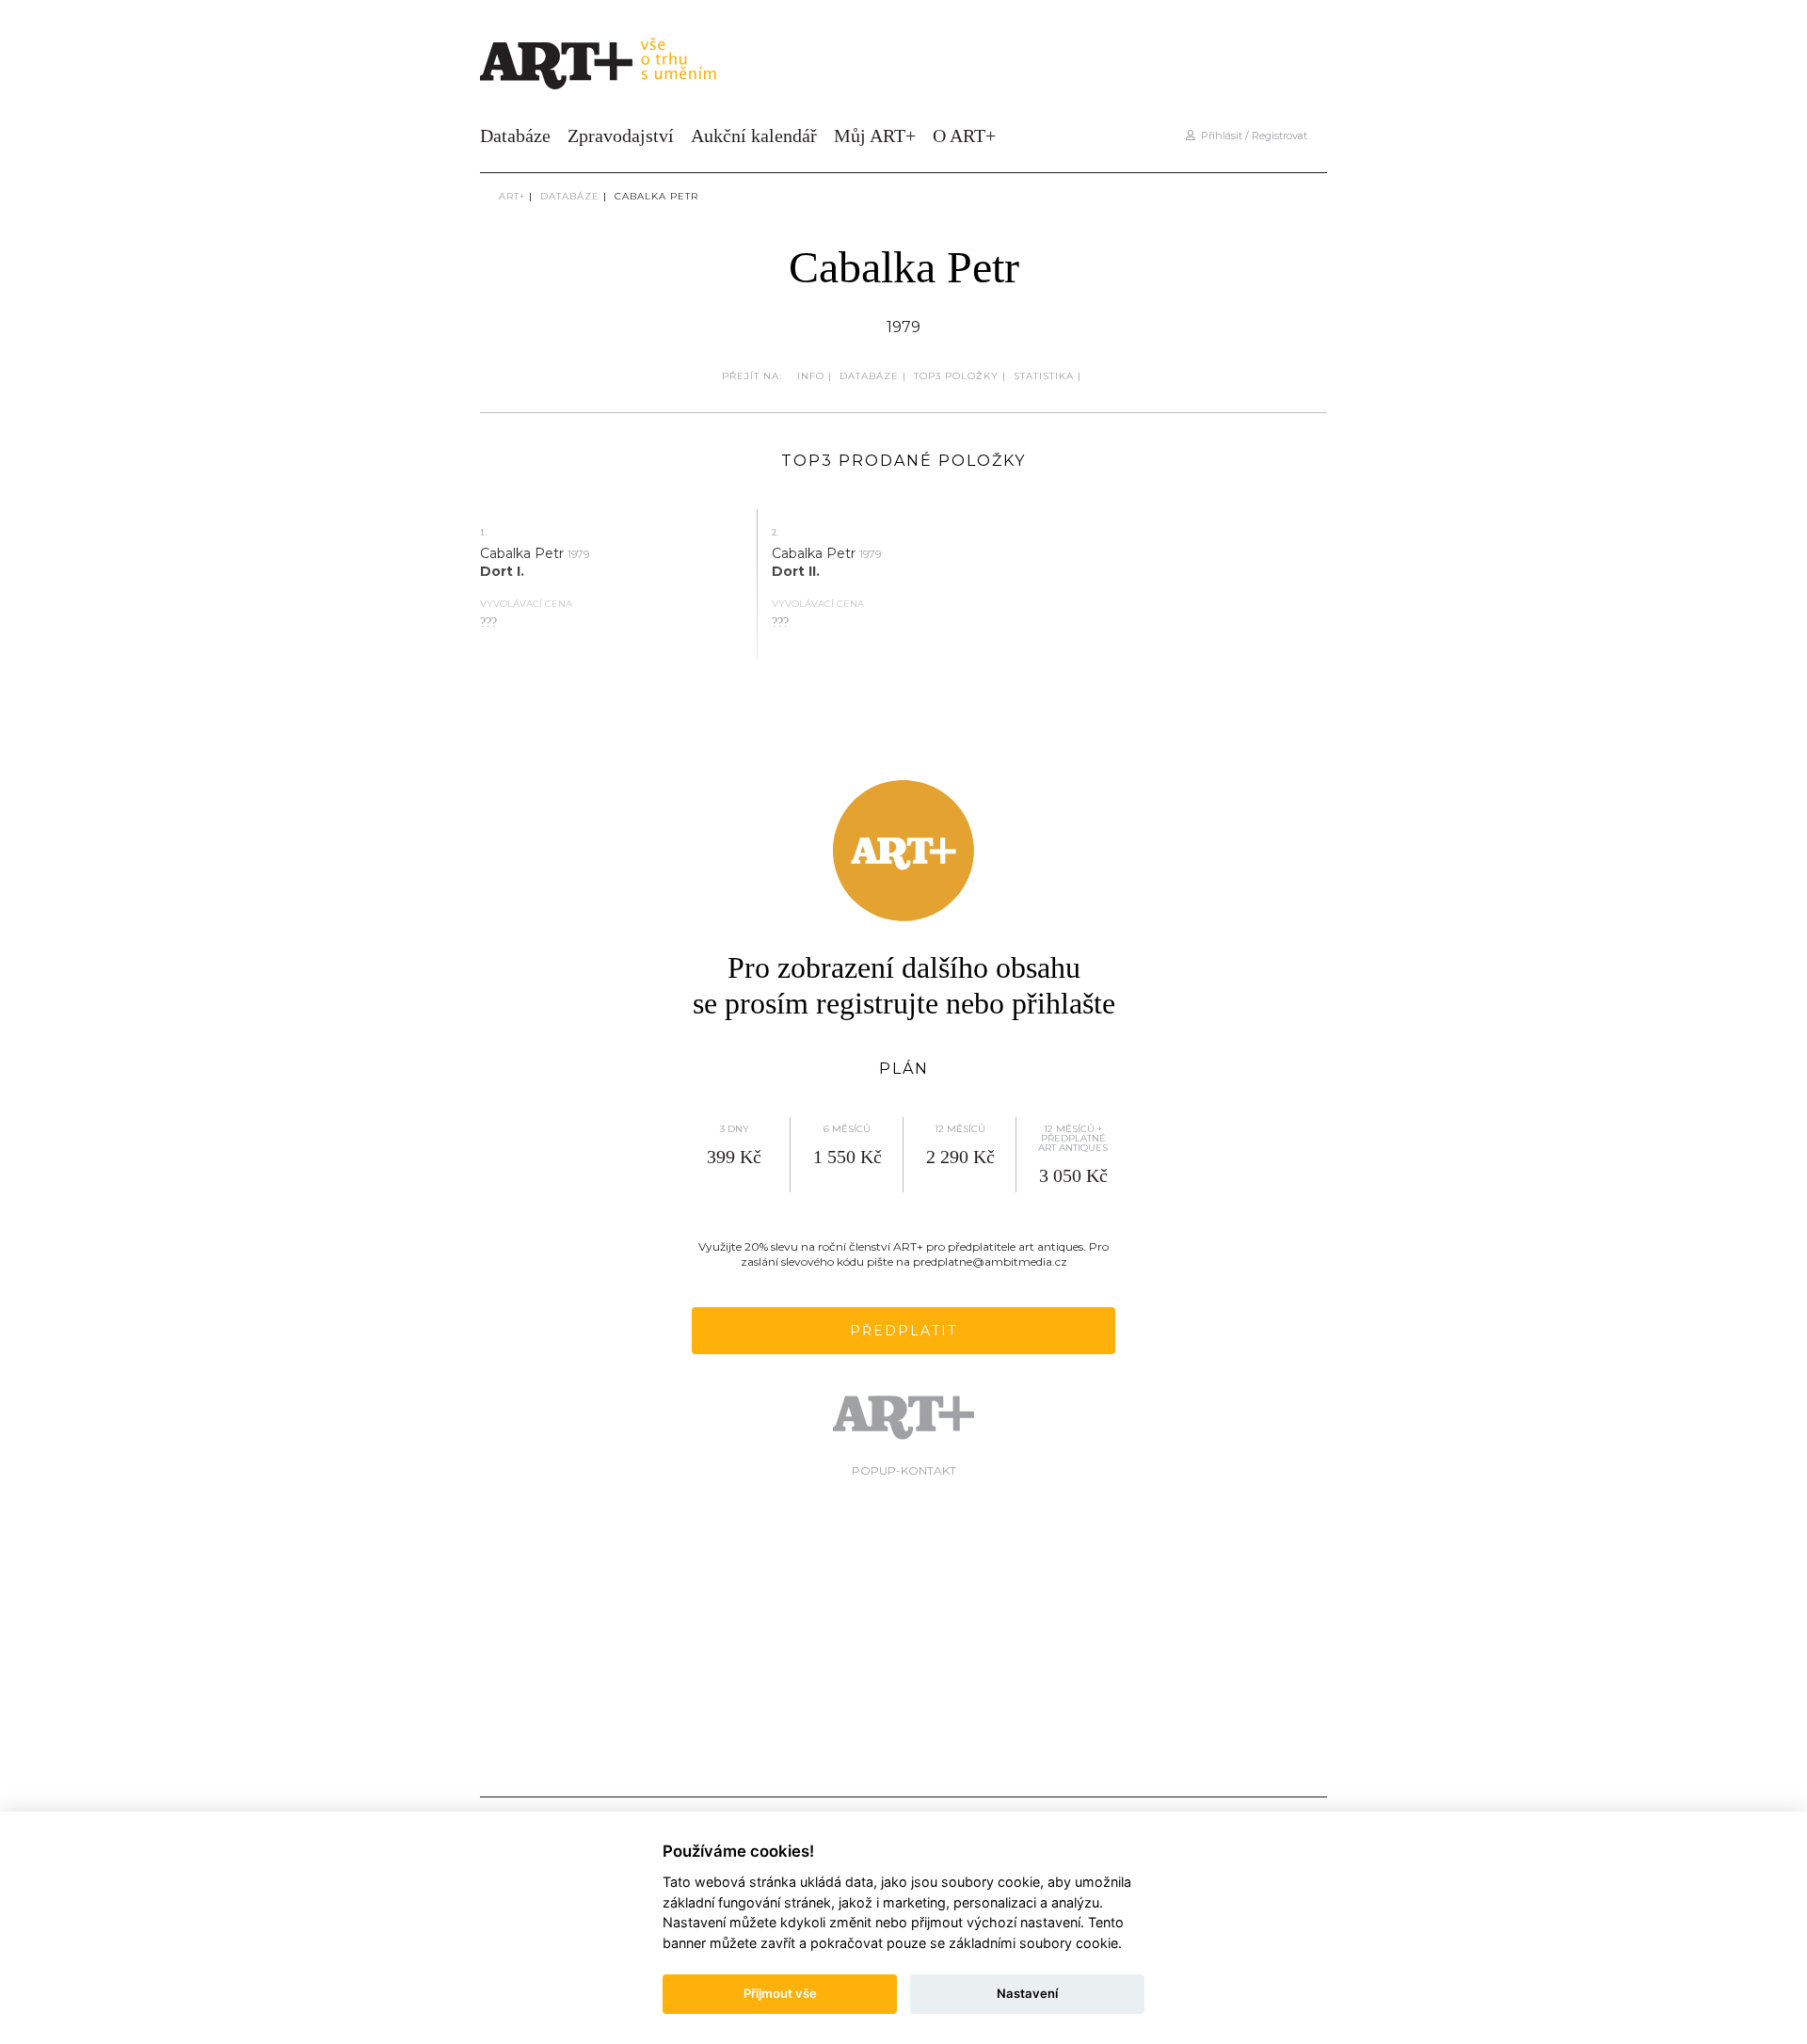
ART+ (512, 196)
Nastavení (1027, 1993)
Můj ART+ (875, 136)
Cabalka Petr (656, 196)
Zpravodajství (621, 136)
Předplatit (903, 1331)
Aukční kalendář (754, 136)
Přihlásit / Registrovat (1251, 136)
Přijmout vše (780, 1993)
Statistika (1044, 376)
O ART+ (964, 136)
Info (811, 376)
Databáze (515, 136)
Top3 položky (956, 376)
